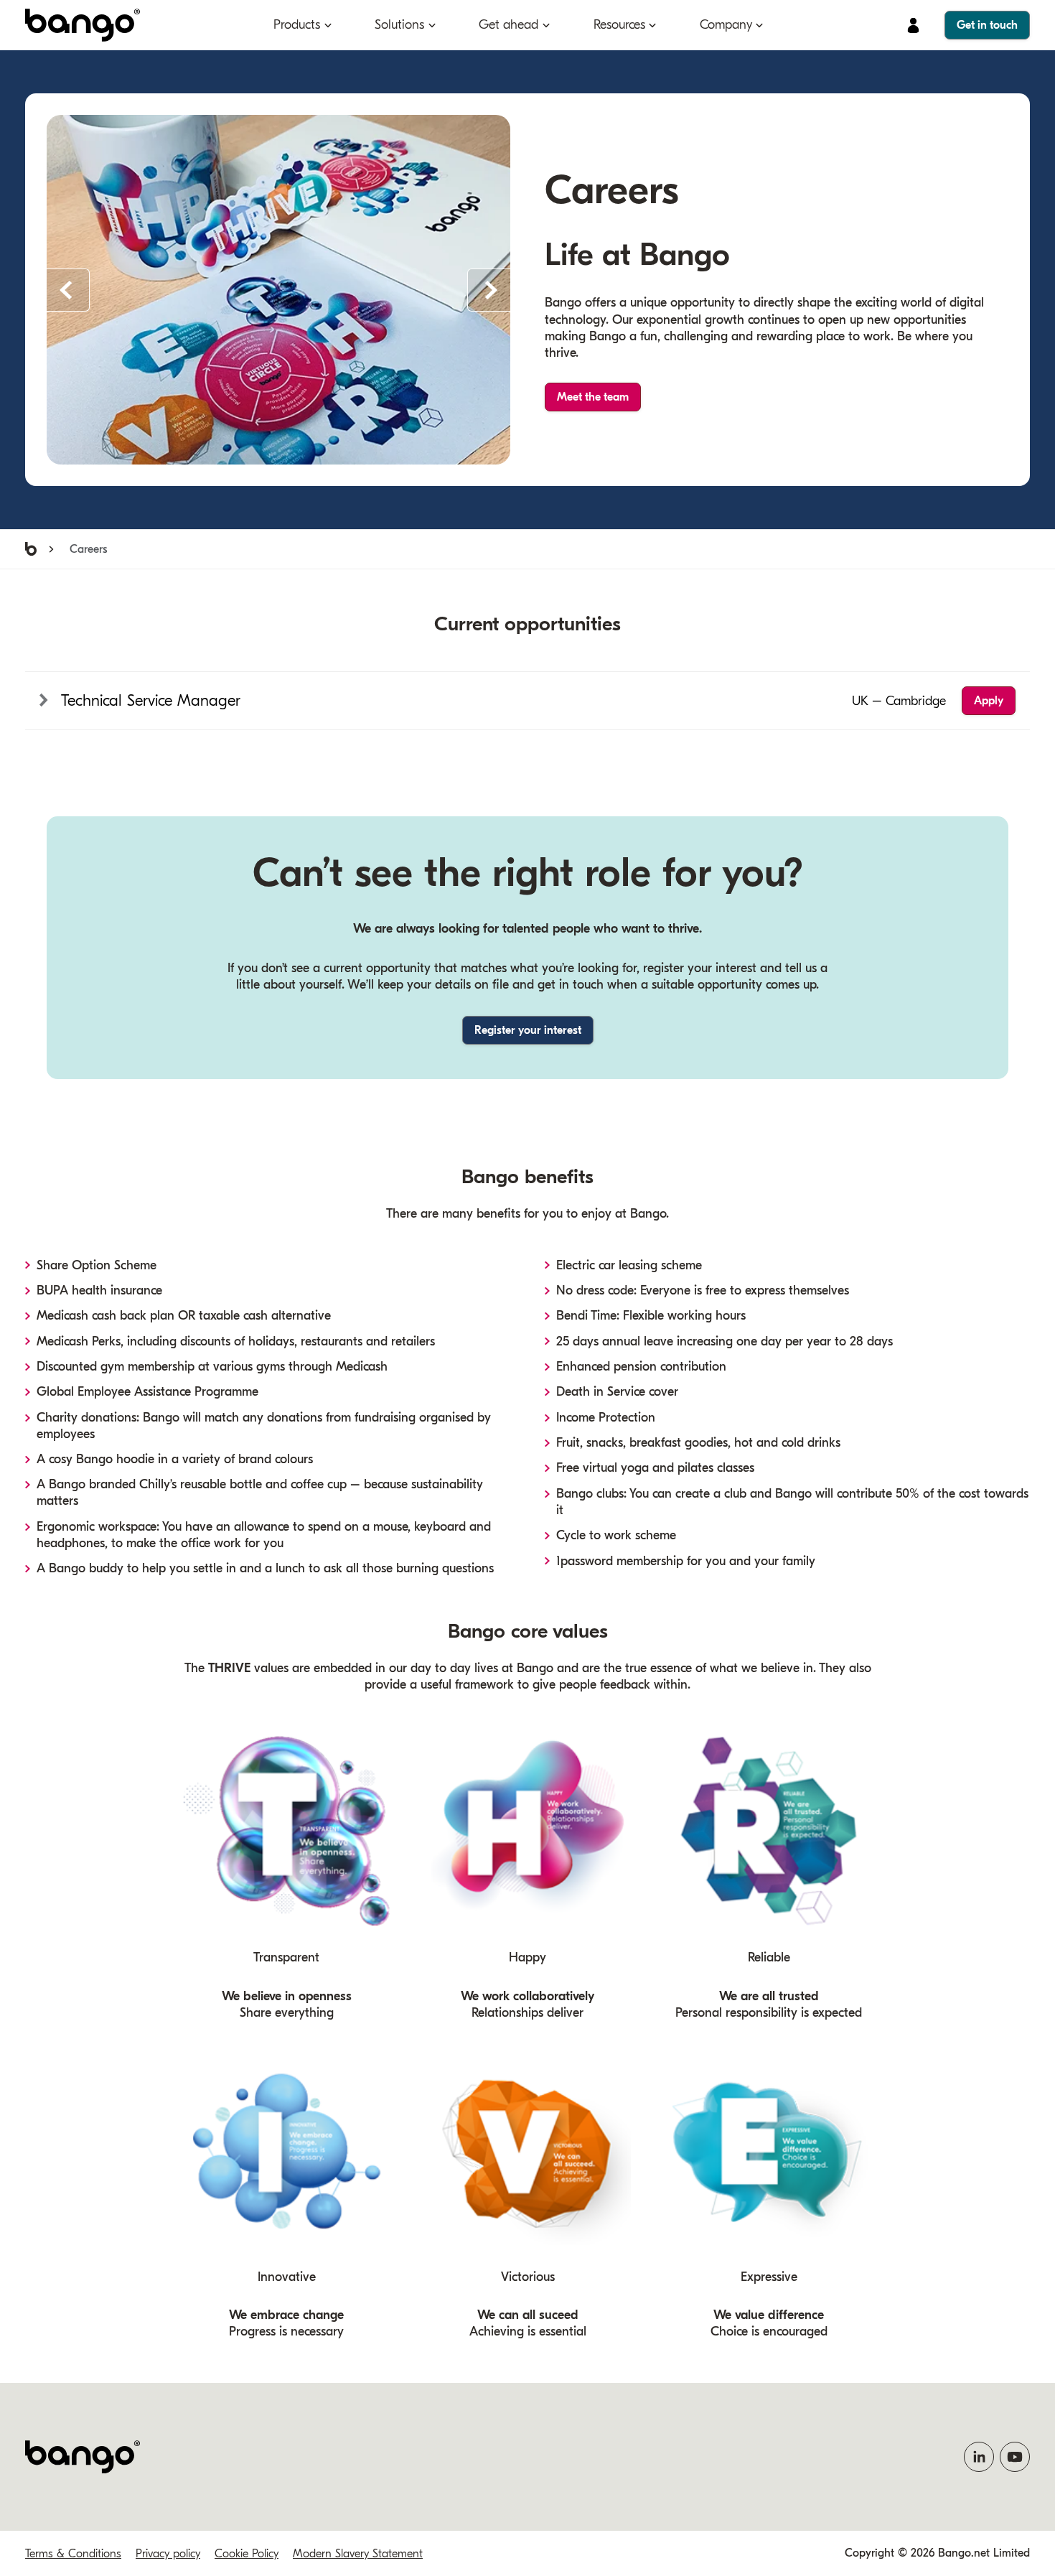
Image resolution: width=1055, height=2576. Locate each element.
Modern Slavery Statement (358, 2554)
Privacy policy (168, 2554)
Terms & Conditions (73, 2554)
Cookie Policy (247, 2554)
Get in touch (987, 25)
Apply (989, 701)
